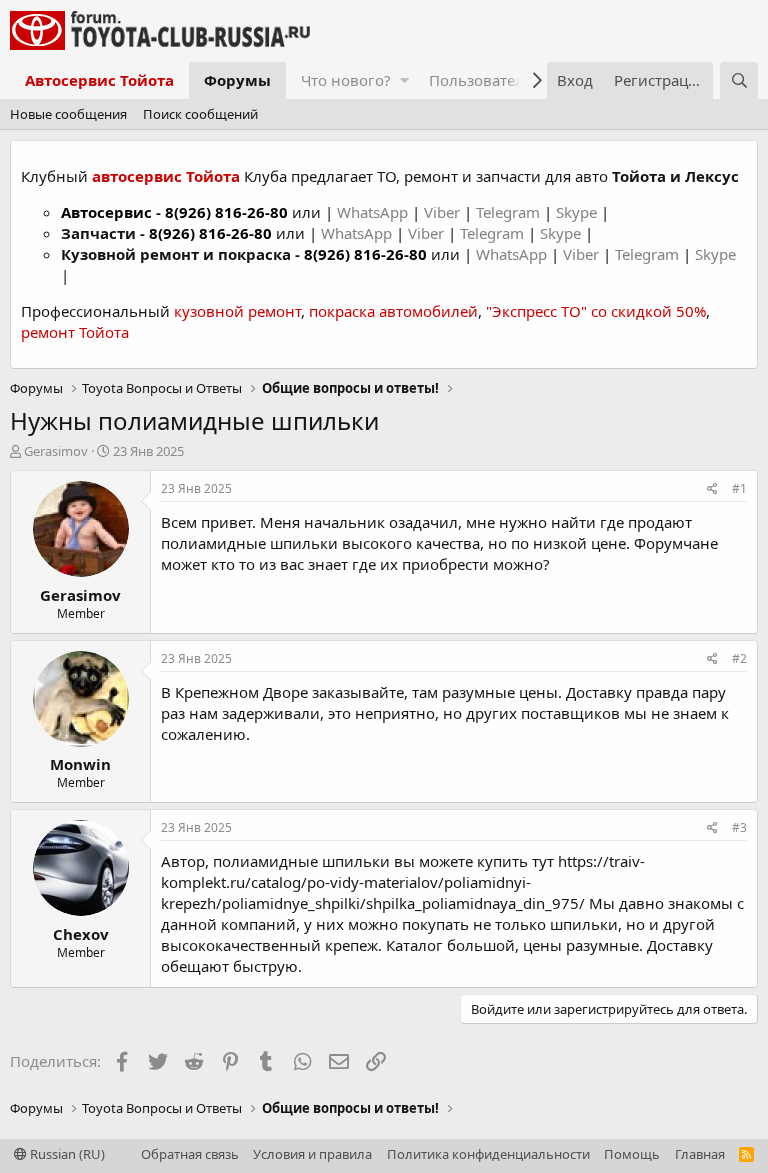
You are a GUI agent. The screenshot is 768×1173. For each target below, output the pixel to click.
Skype (578, 212)
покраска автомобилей (393, 311)
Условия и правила (312, 1154)
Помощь (632, 1154)
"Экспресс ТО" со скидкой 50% (596, 311)
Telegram (510, 212)
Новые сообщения (68, 114)
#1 (739, 488)
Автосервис (106, 212)
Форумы (237, 80)
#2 (739, 658)
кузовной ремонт (237, 311)
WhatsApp (374, 212)
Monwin (80, 764)
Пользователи (481, 80)
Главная (700, 1154)
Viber (442, 212)
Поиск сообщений (200, 114)
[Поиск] (739, 80)
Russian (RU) (66, 1154)
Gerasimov (56, 451)
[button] (404, 80)
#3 (739, 827)
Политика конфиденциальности (488, 1154)
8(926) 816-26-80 (226, 212)
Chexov (81, 934)
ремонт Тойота (75, 332)
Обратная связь (190, 1154)
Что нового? (346, 80)
